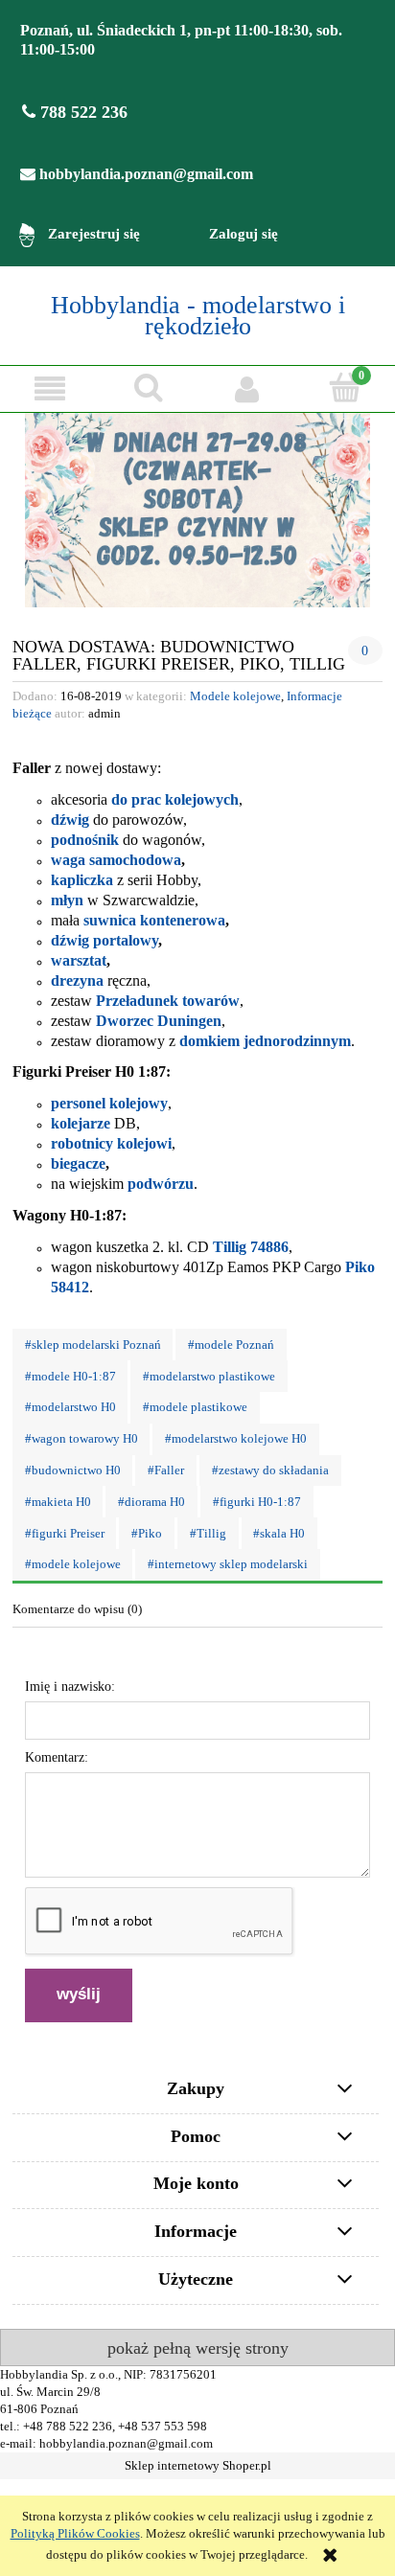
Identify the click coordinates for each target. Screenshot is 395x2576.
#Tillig (208, 1534)
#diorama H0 (151, 1502)
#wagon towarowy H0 (81, 1439)
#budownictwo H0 (73, 1470)
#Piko (147, 1534)
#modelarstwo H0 (70, 1407)
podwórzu (161, 1184)
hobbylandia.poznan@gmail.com (144, 174)
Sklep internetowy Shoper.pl (198, 2466)
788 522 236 (81, 112)
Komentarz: (57, 1757)
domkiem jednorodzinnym (265, 1041)
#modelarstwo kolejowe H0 (236, 1439)
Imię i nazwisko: (70, 1687)
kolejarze (81, 1123)
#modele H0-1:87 (70, 1377)
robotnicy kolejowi (111, 1143)
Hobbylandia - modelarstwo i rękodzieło (198, 316)
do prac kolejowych (175, 799)
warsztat (79, 960)
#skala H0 (279, 1534)
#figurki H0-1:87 (257, 1502)
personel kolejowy (109, 1103)
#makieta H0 (58, 1502)
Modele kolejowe (235, 696)
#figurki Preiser (65, 1534)
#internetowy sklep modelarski (228, 1564)
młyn (67, 900)
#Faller (166, 1470)
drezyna (77, 980)
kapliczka (82, 880)
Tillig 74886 (251, 1247)
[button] (49, 388)
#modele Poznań (231, 1345)
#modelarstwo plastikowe (209, 1377)
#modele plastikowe (195, 1407)
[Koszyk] (346, 387)
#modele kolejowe (73, 1564)
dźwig (70, 820)
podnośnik (85, 840)
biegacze (78, 1163)
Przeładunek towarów (168, 1001)
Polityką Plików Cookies (75, 2534)
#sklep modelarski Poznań (93, 1345)
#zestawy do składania (270, 1470)
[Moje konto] (247, 388)
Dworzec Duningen (159, 1021)
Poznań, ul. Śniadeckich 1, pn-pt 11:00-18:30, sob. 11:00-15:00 (181, 40)
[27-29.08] (198, 510)
